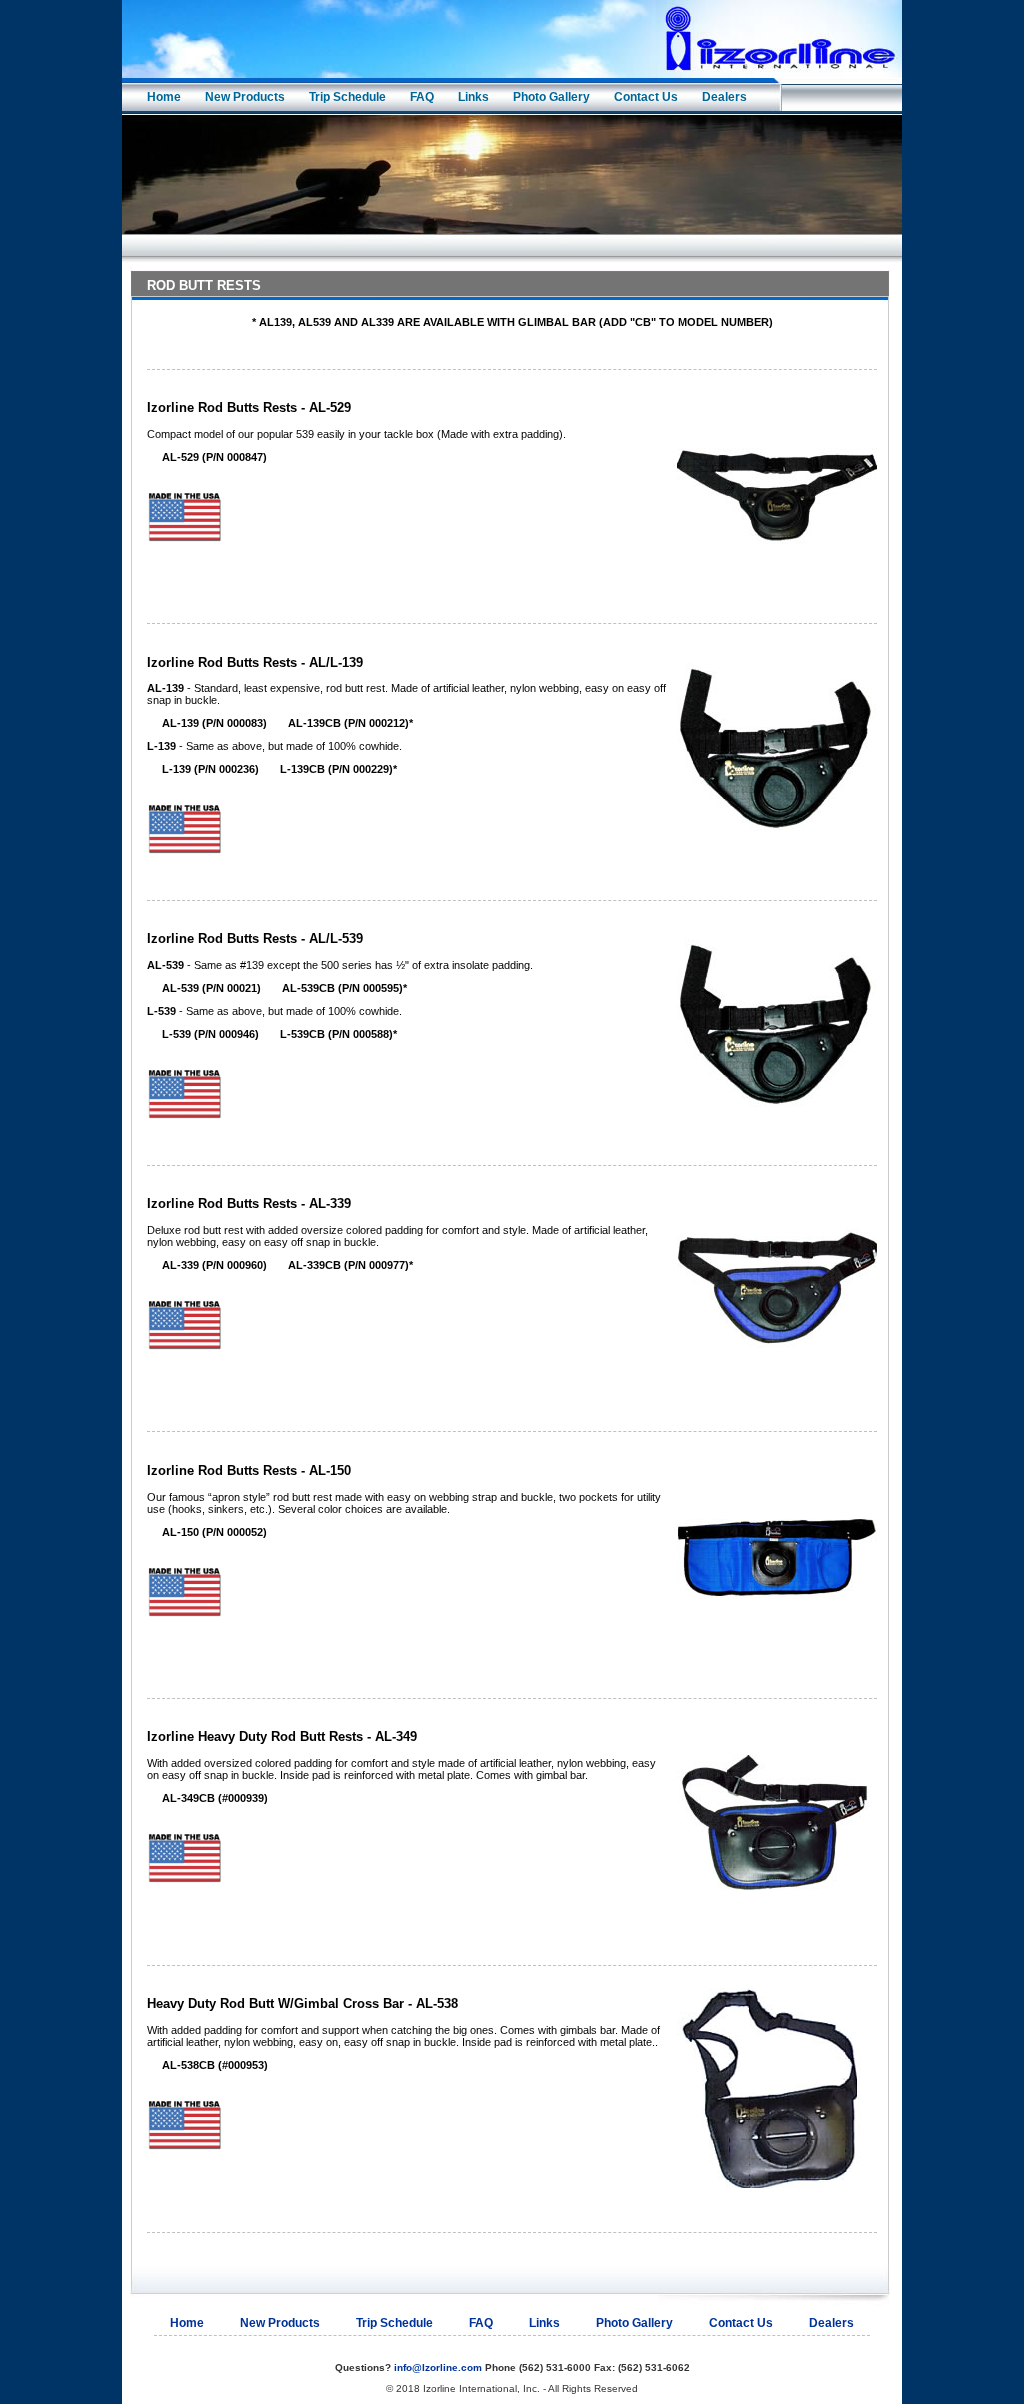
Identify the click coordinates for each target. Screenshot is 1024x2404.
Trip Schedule (347, 97)
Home (164, 97)
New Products (245, 97)
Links (473, 97)
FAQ (422, 97)
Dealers (724, 97)
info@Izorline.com (438, 2367)
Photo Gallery (551, 97)
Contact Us (646, 97)
